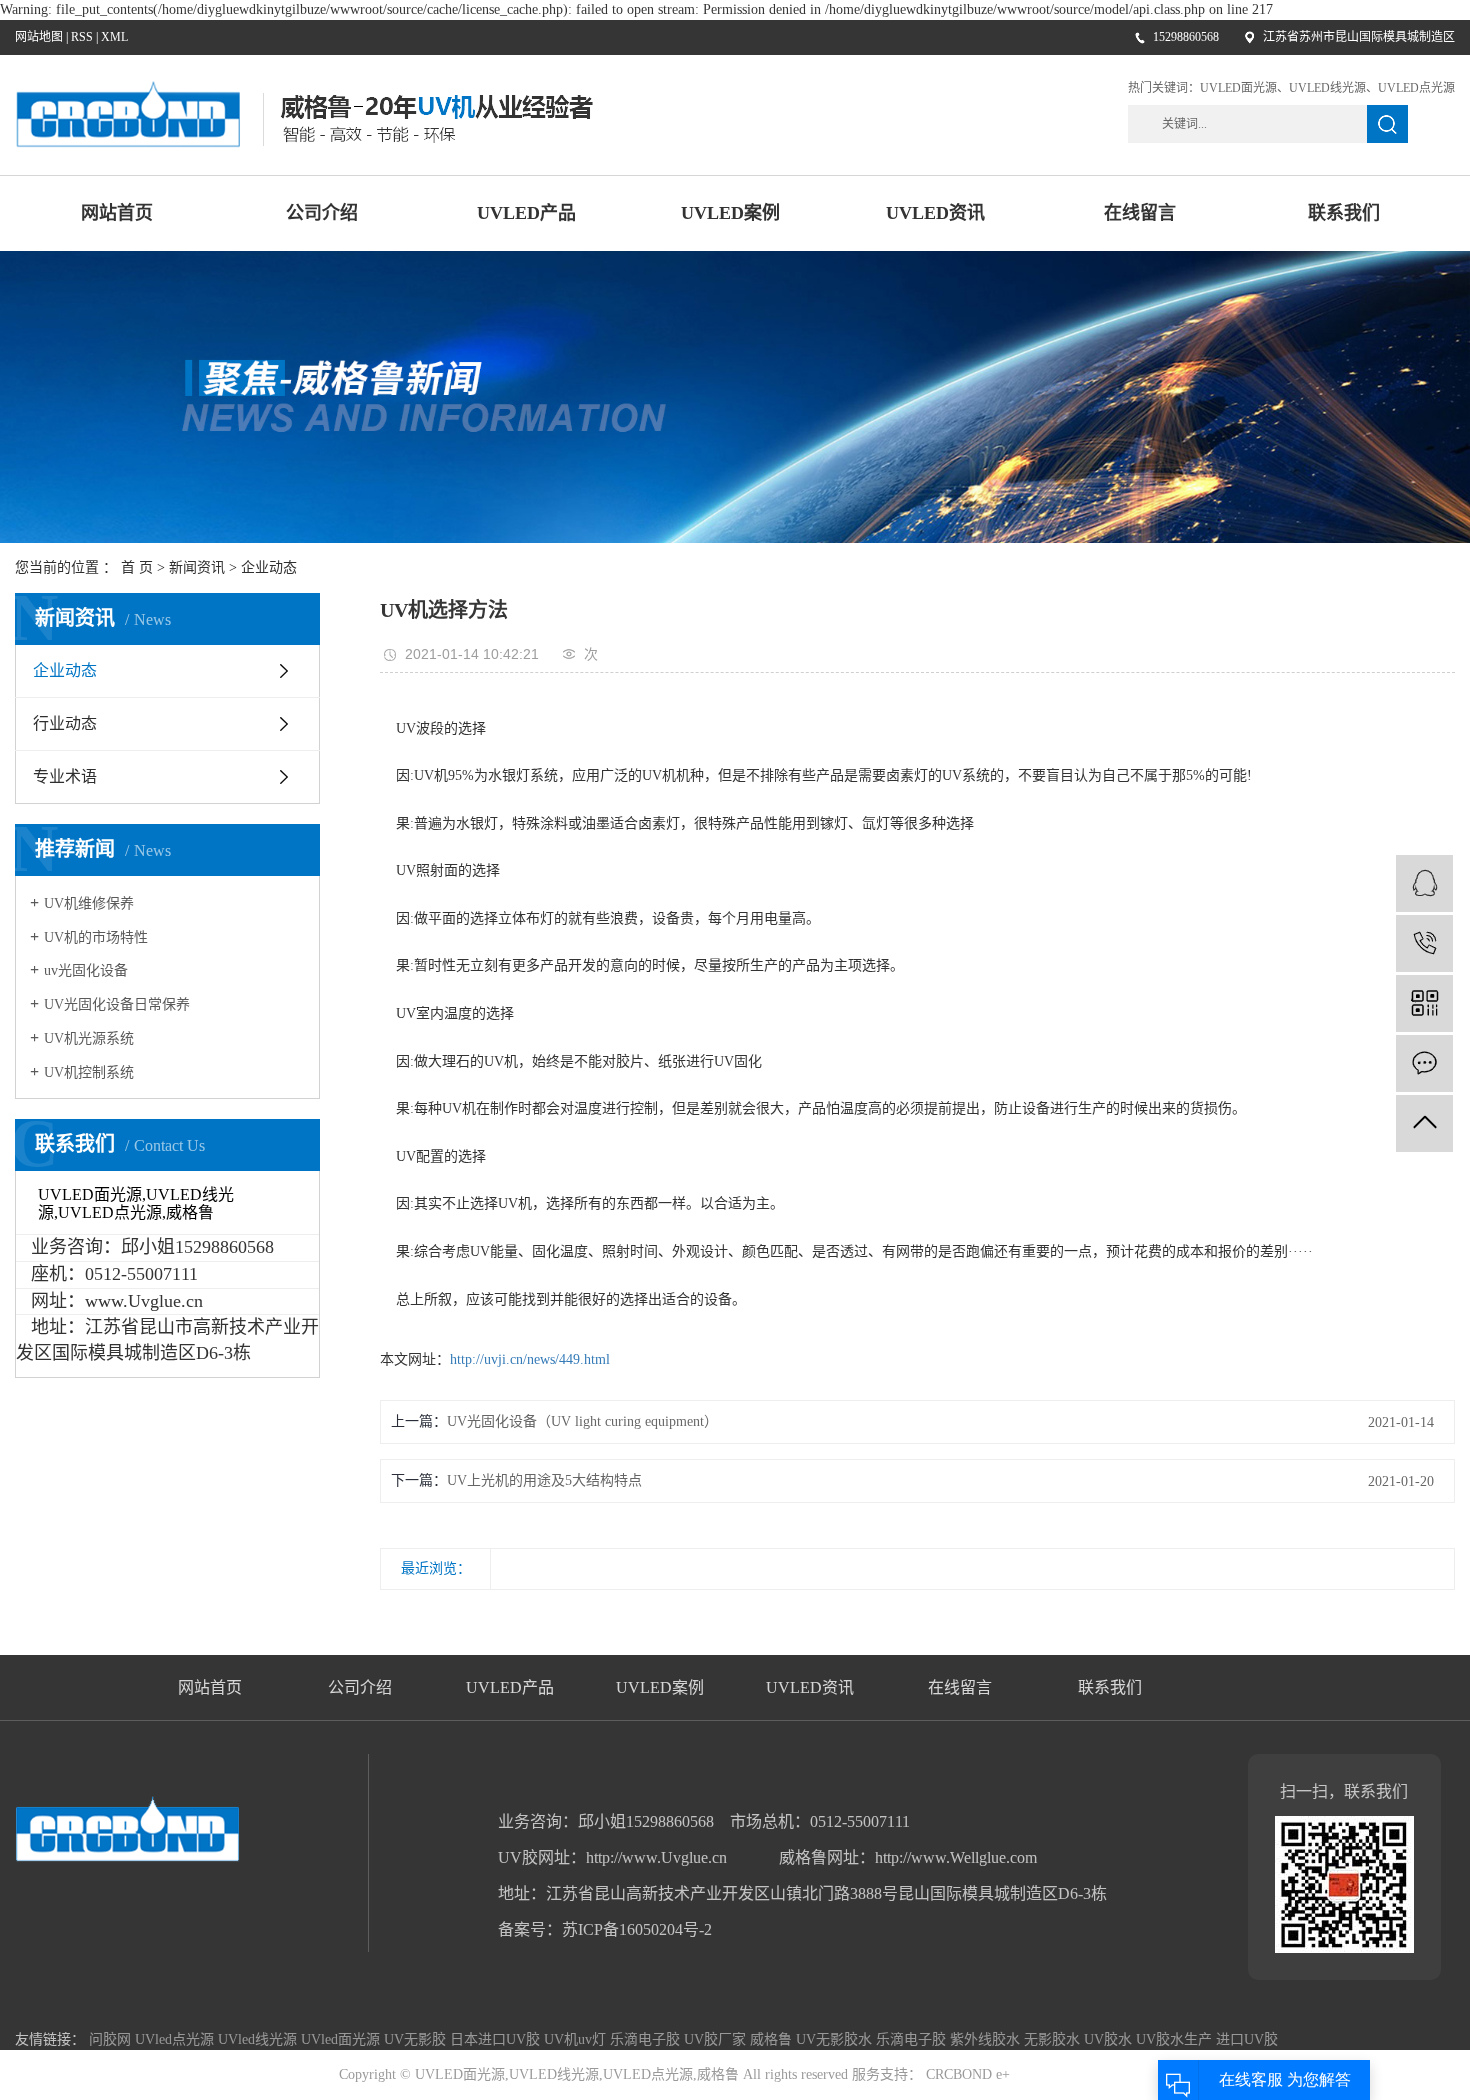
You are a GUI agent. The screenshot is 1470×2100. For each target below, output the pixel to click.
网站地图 (39, 37)
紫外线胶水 (987, 2039)
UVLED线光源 (1327, 88)
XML (114, 37)
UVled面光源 (342, 2039)
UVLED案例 (730, 213)
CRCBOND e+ (966, 2074)
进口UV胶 (1247, 2039)
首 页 (137, 567)
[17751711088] (1424, 943)
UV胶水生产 (1176, 2039)
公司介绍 (322, 213)
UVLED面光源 (1238, 88)
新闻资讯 (197, 567)
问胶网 (112, 2039)
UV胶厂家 (717, 2039)
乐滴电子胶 (647, 2039)
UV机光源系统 (89, 1038)
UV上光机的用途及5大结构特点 (544, 1480)
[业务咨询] (1424, 883)
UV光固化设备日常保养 (117, 1004)
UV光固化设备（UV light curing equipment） (582, 1421)
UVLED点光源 (1416, 88)
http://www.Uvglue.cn (658, 1857)
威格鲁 (773, 2039)
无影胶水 (1054, 2039)
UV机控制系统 (89, 1072)
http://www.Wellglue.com (956, 1857)
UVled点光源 (176, 2039)
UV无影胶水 (836, 2039)
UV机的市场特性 (96, 937)
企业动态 (269, 567)
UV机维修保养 (89, 903)
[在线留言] (1424, 1063)
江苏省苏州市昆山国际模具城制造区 (1359, 37)
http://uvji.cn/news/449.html (530, 1359)
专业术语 (65, 776)
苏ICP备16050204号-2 (637, 1929)
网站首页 (117, 213)
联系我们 (1344, 213)
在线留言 (1140, 213)
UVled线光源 (259, 2039)
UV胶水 (1110, 2039)
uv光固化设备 (86, 970)
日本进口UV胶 (497, 2039)
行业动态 (65, 723)
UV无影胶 (417, 2039)
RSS (82, 37)
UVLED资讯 (935, 213)
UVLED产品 (526, 213)
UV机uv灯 (577, 2039)
